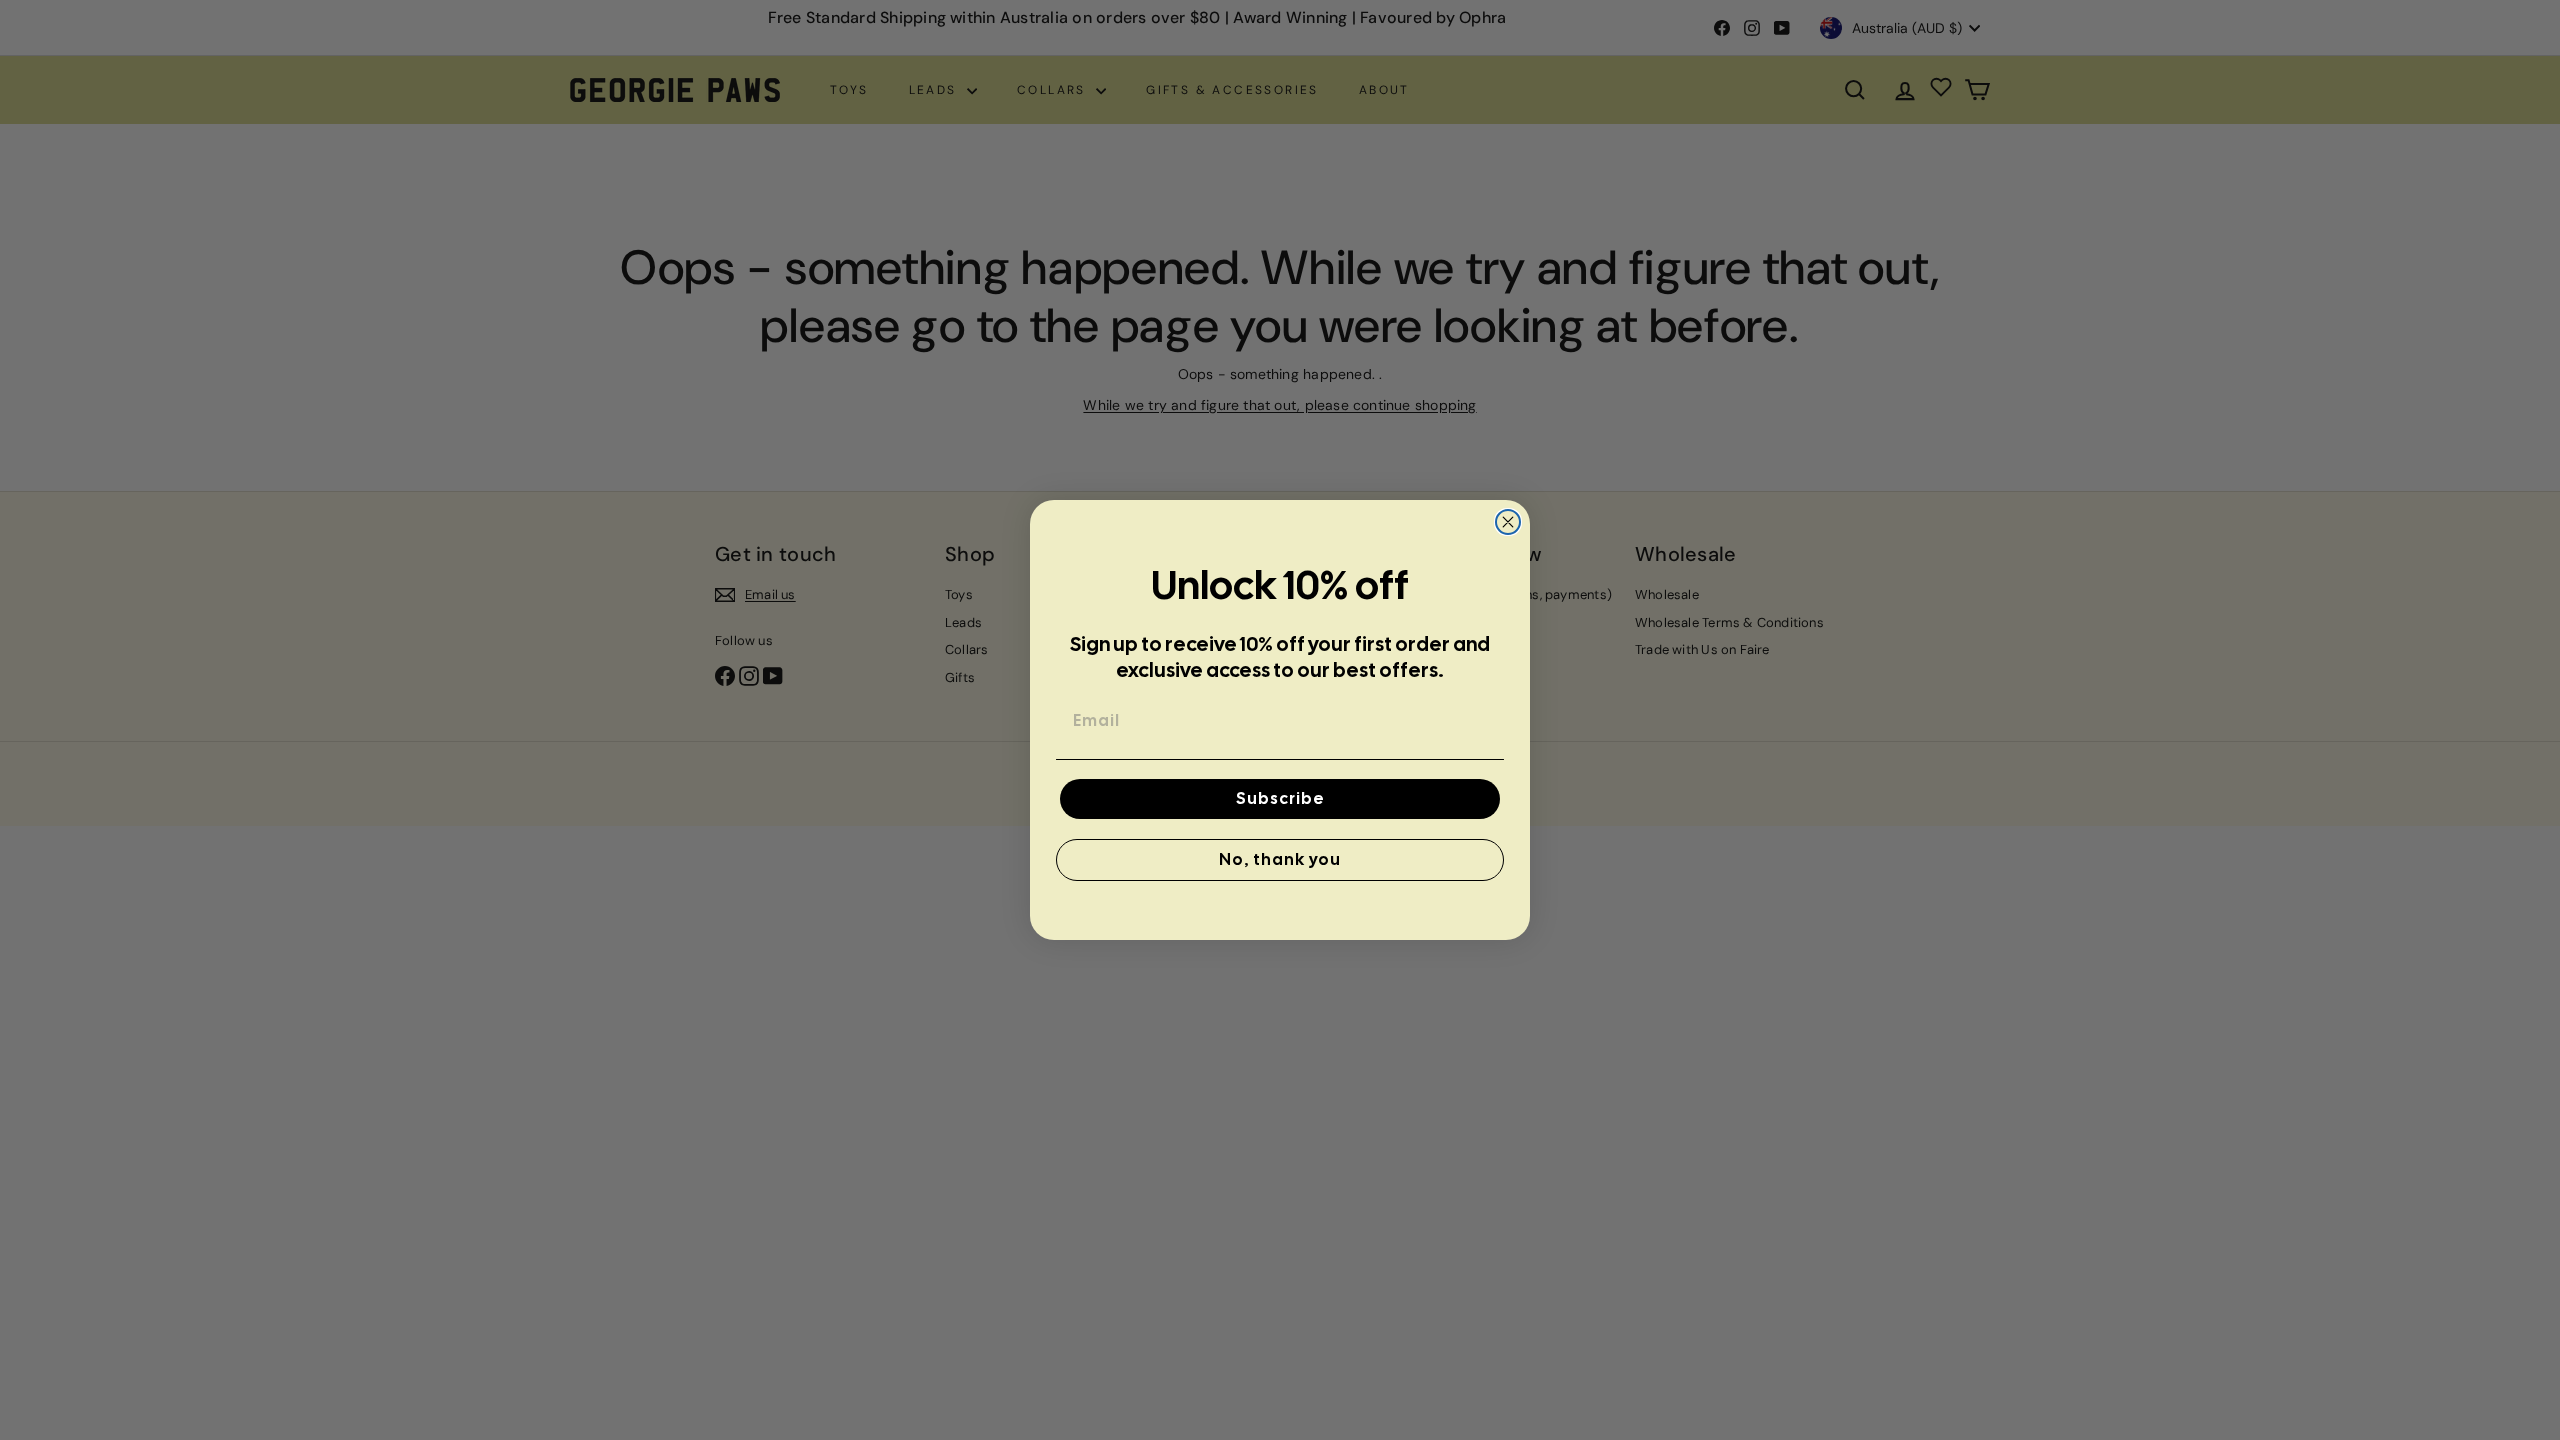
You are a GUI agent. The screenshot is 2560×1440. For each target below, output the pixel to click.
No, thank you (1280, 859)
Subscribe (1280, 798)
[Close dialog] (1508, 522)
